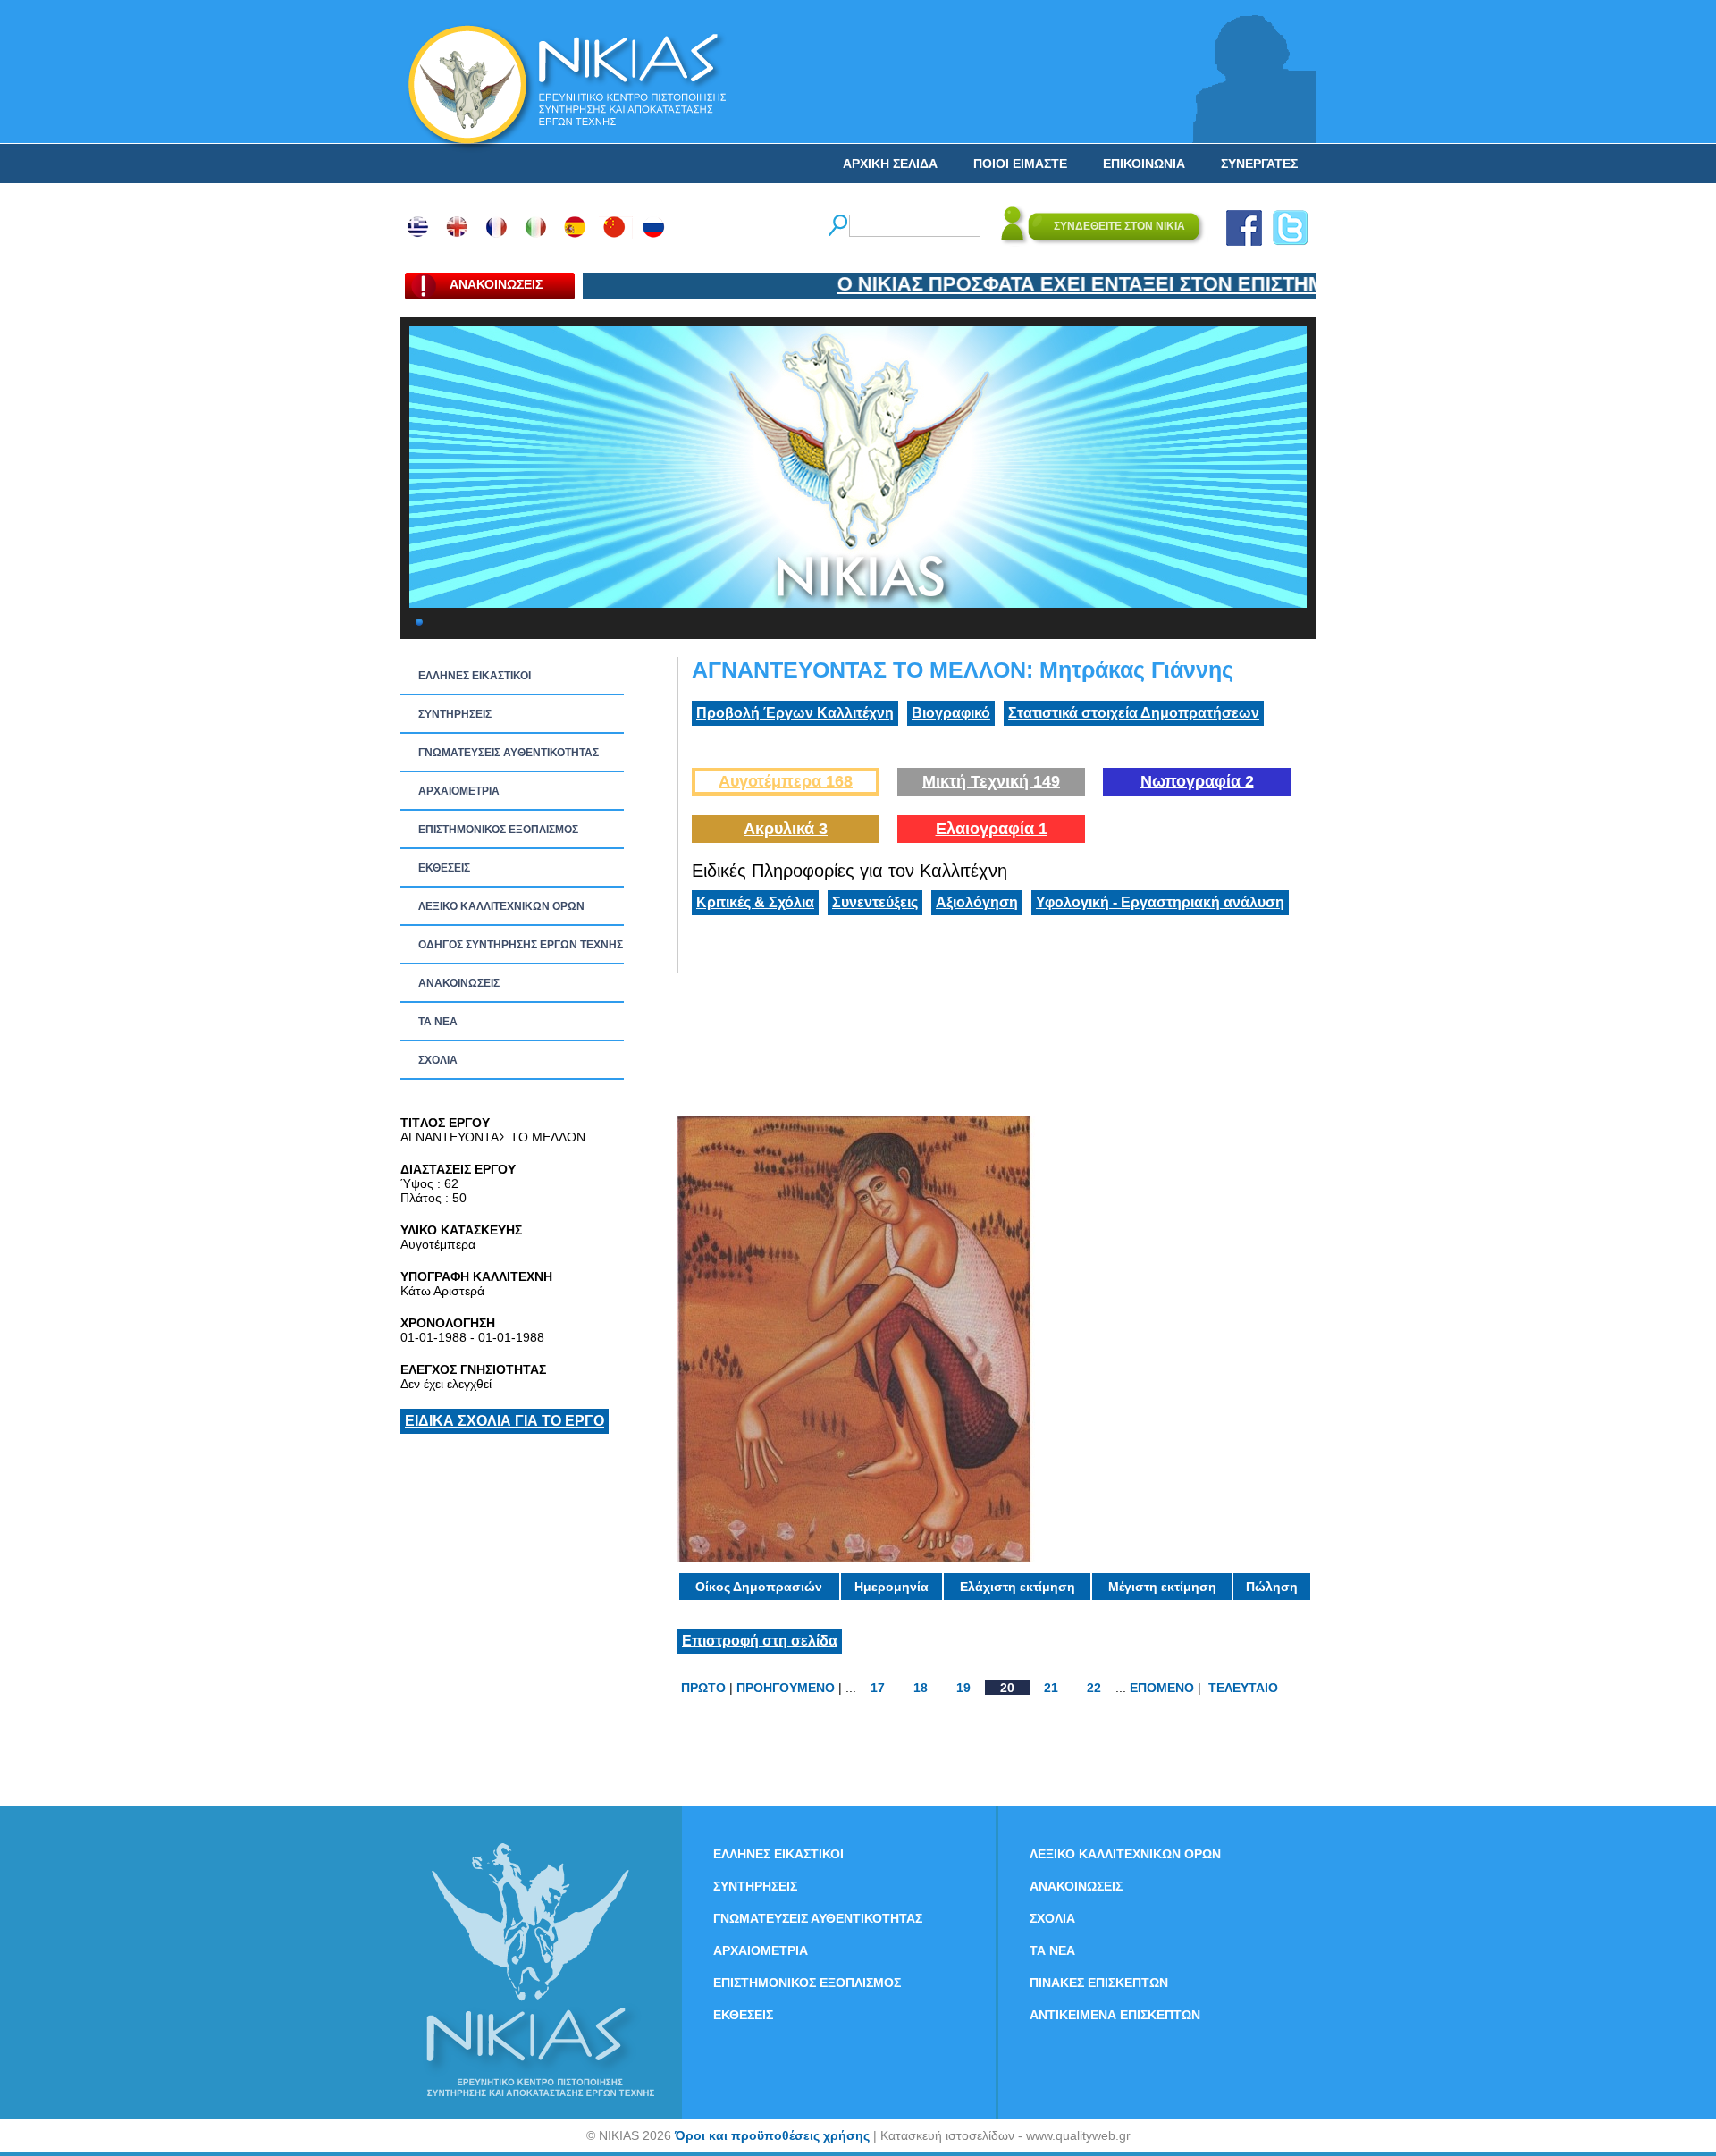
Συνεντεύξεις (875, 902)
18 (921, 1688)
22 (1094, 1688)
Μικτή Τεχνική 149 (991, 781)
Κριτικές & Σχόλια (755, 902)
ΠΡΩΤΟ (703, 1688)
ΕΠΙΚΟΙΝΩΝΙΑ (1144, 164)
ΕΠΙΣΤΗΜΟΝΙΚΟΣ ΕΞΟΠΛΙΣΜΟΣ (498, 830)
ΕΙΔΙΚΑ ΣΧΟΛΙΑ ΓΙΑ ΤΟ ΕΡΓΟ (505, 1421)
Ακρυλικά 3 (786, 829)
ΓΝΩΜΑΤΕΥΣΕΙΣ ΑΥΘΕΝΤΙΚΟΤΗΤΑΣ (509, 753)
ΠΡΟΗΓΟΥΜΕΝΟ (786, 1688)
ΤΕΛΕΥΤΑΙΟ (1243, 1688)
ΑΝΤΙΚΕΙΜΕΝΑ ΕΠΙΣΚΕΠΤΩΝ (1115, 2015)
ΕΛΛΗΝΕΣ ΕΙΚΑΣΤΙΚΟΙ (475, 676)
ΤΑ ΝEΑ (438, 1022)
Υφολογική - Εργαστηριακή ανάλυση (1160, 902)
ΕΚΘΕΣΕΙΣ (444, 868)
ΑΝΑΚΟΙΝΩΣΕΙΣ (459, 983)
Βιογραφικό (951, 713)
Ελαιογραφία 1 (992, 829)
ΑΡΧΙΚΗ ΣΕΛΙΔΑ (890, 164)
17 (878, 1688)
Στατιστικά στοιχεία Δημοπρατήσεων (1134, 713)
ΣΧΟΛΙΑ (438, 1060)
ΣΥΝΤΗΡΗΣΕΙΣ (455, 714)
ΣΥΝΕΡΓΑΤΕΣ (1259, 164)
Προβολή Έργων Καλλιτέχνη (795, 713)
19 (963, 1688)
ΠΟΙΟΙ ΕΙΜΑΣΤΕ (1020, 164)
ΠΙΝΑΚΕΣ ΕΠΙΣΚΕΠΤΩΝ (1099, 1983)
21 (1051, 1688)
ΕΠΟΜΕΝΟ (1162, 1688)
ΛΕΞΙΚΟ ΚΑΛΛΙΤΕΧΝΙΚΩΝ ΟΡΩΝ (501, 906)
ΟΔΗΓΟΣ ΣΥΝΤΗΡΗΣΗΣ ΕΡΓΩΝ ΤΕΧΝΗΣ (521, 945)
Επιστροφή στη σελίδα (760, 1641)
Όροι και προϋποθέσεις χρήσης (772, 2135)
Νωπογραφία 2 (1197, 781)
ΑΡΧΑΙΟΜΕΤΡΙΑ (459, 791)
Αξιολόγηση (977, 902)
